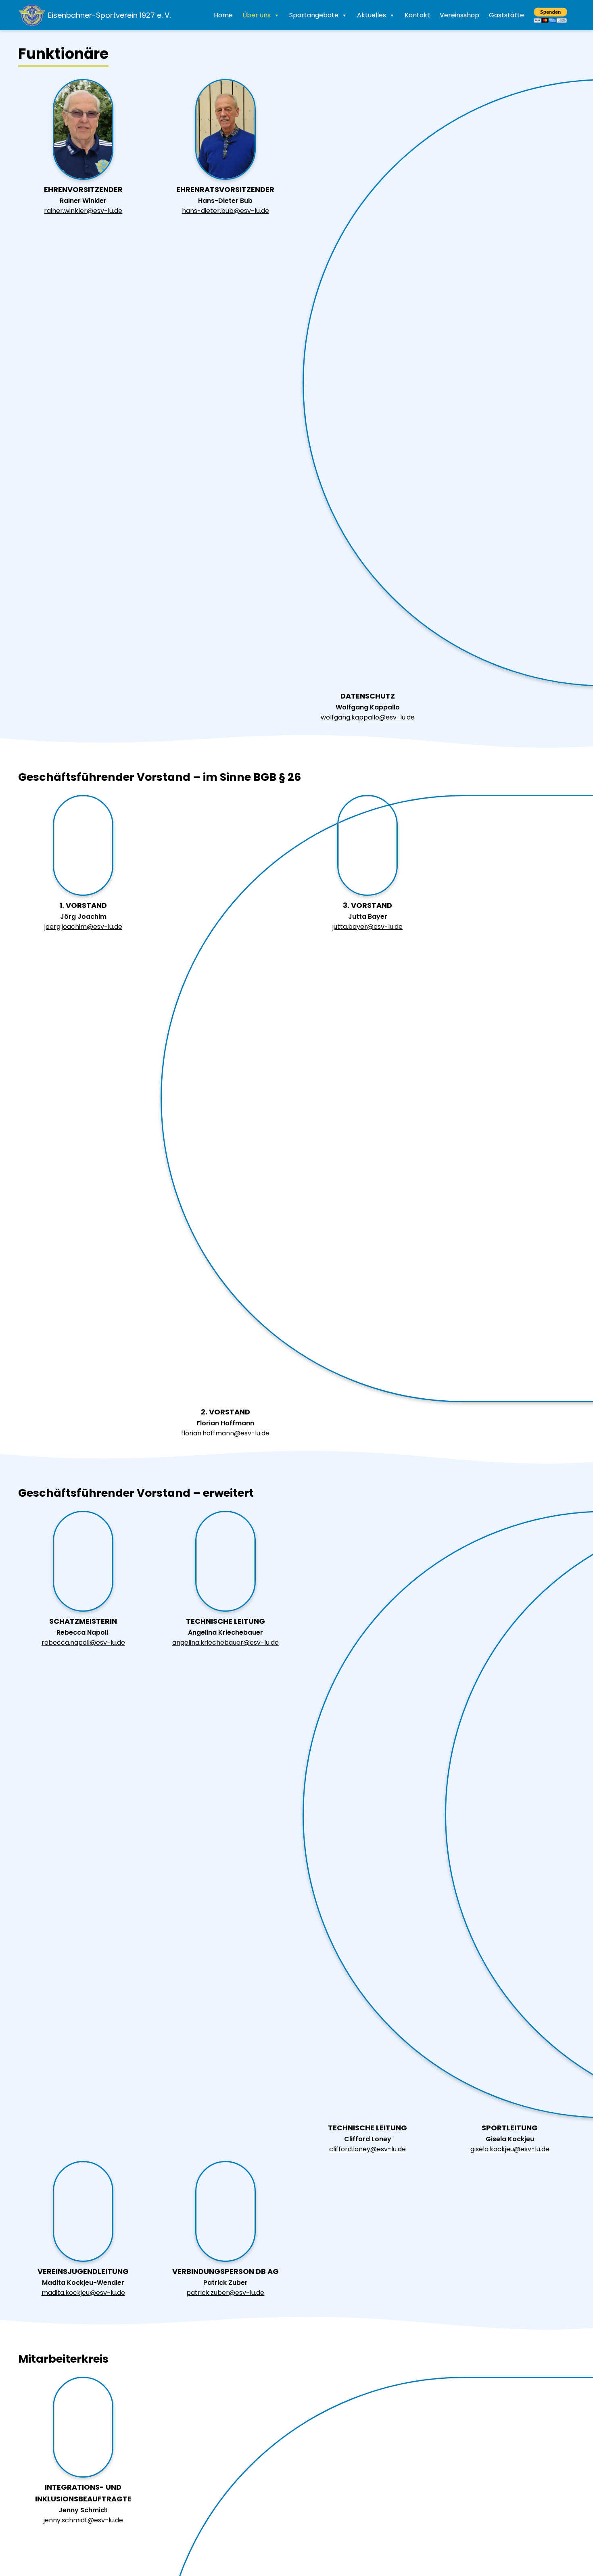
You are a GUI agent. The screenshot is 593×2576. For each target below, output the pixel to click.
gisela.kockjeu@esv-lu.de (510, 2149)
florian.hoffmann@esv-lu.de (225, 1433)
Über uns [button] (257, 15)
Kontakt (417, 15)
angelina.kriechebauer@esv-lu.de (226, 1643)
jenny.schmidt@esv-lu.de (83, 2520)
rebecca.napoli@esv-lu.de (83, 1643)
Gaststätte (506, 15)
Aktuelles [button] (372, 15)
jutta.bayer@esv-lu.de (367, 927)
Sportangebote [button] (314, 15)
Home (223, 15)
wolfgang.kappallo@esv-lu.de (368, 717)
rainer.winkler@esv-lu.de (83, 211)
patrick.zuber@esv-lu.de (225, 2293)
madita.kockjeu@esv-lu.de (83, 2293)
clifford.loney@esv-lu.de (367, 2149)
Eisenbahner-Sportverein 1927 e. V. (109, 15)
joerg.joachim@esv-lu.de (83, 927)
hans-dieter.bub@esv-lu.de (226, 211)
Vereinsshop (459, 15)
